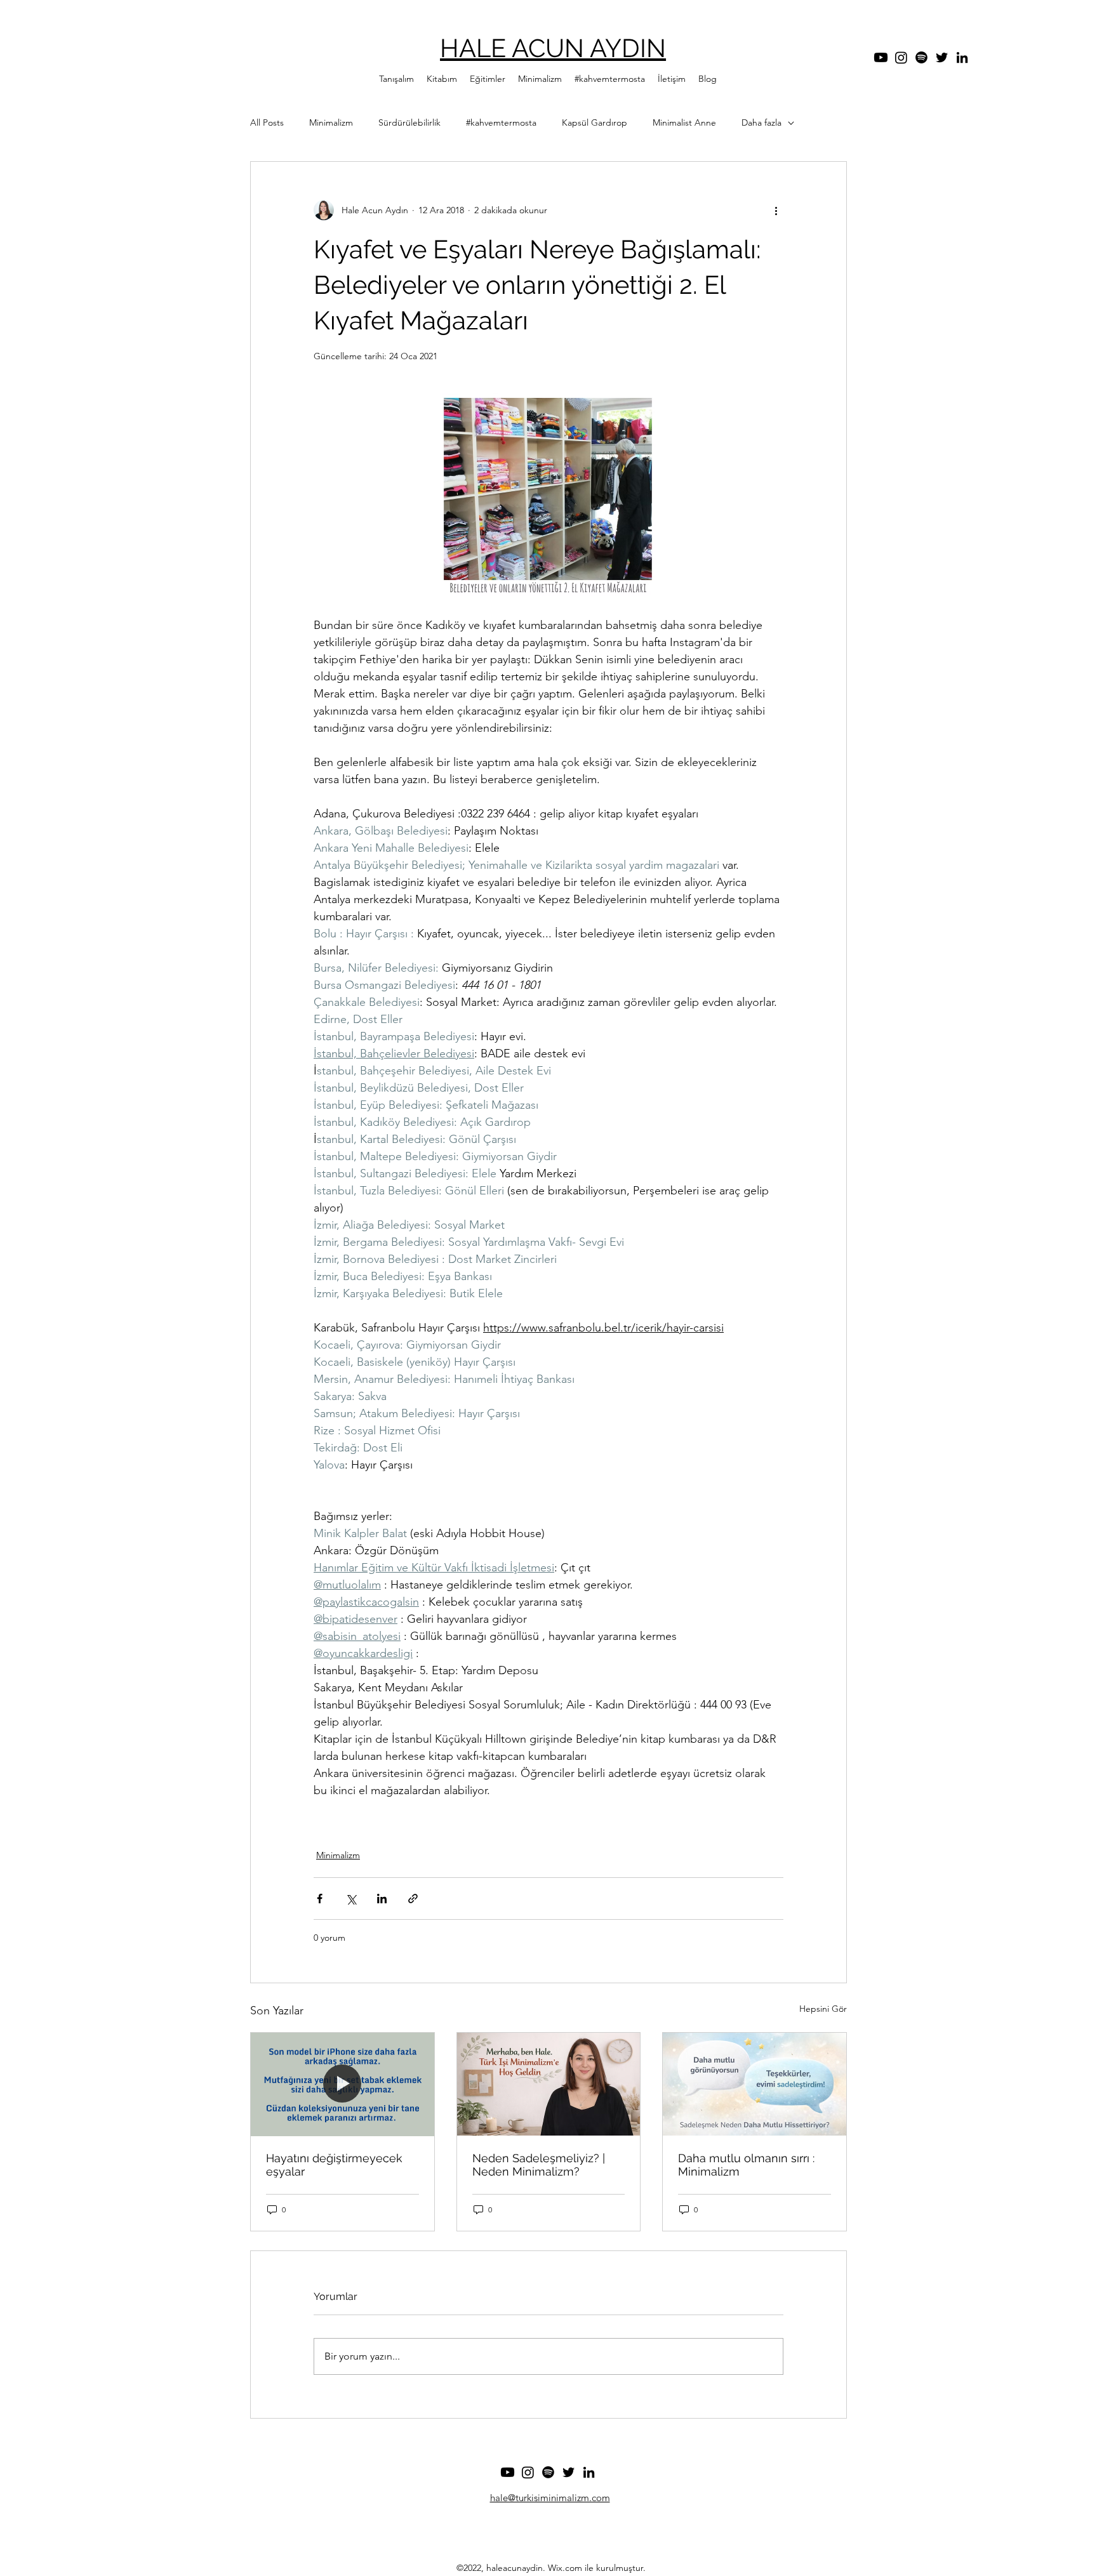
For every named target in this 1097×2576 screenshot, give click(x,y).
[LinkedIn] (962, 57)
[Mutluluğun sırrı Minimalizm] (755, 2084)
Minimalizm (331, 122)
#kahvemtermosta (501, 122)
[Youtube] (881, 57)
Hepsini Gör (823, 2009)
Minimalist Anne (684, 122)
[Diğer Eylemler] (776, 210)
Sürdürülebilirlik (409, 122)
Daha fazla (761, 122)
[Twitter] (942, 57)
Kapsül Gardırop (595, 122)
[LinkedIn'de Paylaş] (382, 1899)
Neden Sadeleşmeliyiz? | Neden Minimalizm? (539, 2165)
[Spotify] (921, 57)
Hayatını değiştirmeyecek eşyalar (334, 2165)
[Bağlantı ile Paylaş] (413, 1899)
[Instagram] (901, 57)
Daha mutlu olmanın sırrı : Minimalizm (746, 2165)
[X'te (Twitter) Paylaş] (351, 1899)
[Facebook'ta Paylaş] (320, 1899)
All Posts (267, 122)
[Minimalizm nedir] (549, 2084)
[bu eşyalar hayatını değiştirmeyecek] (342, 2084)
